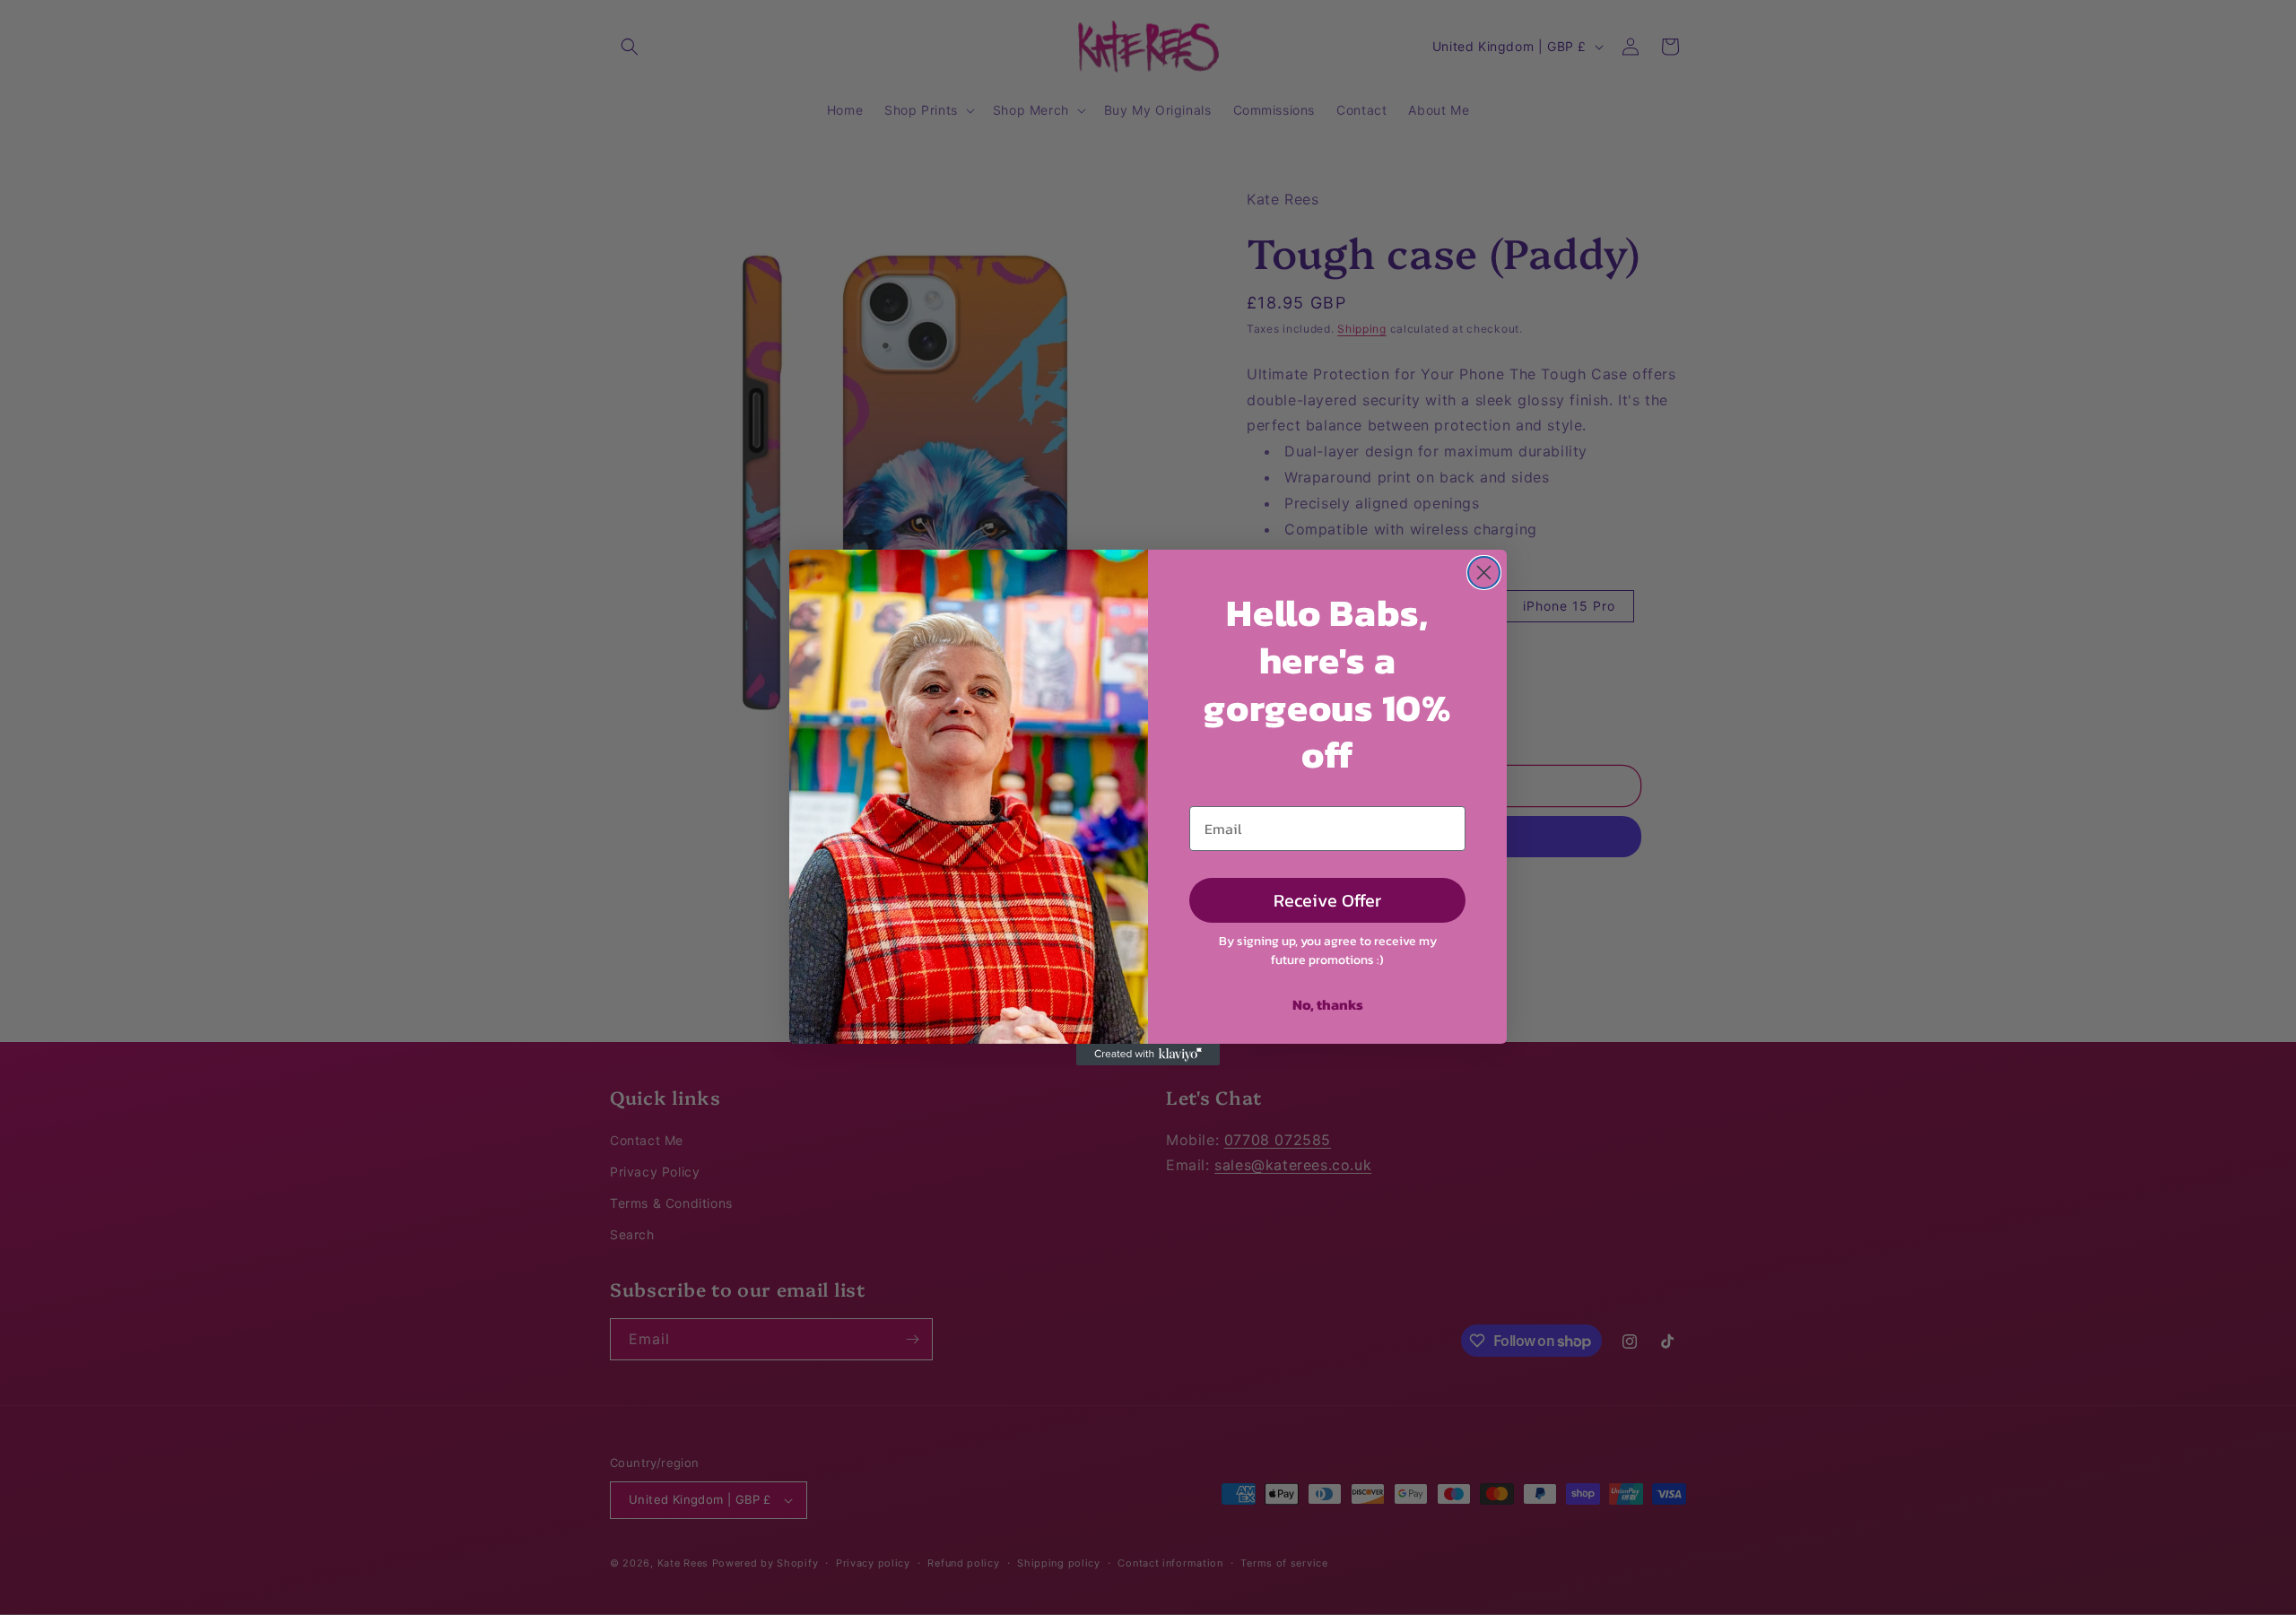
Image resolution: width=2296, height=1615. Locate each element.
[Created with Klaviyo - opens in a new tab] (1148, 1055)
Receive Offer (1327, 900)
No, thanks (1328, 1004)
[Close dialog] (1484, 573)
